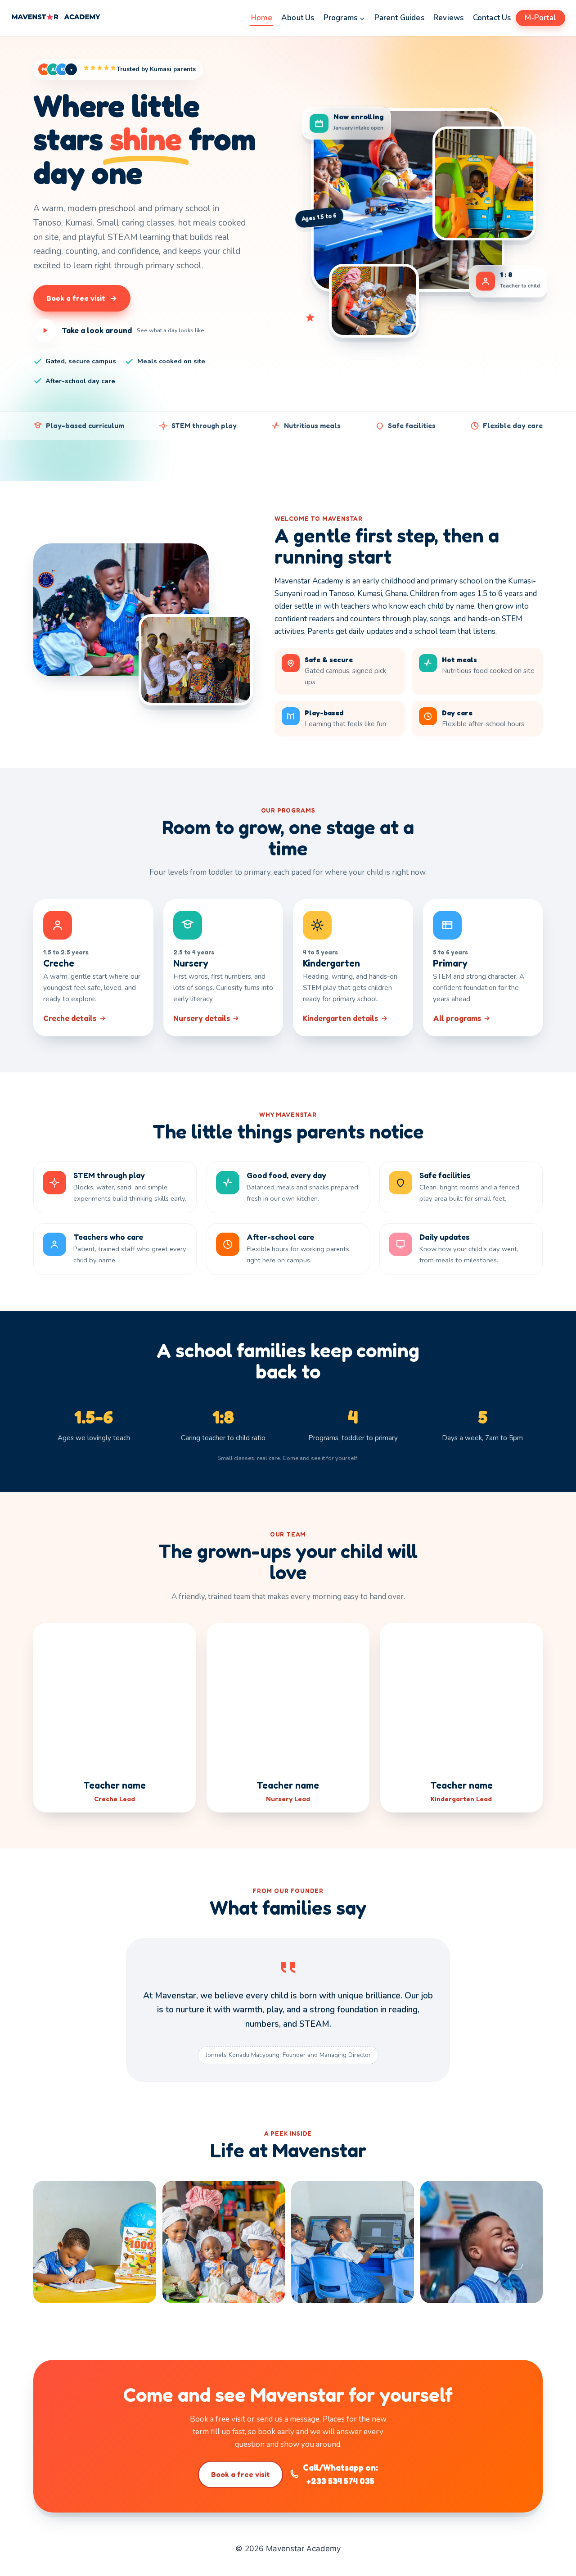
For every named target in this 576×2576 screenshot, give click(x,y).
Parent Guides (399, 18)
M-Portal (540, 18)
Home (262, 18)
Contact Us (492, 18)
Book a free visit (241, 2474)
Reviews (448, 18)
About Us (298, 18)
